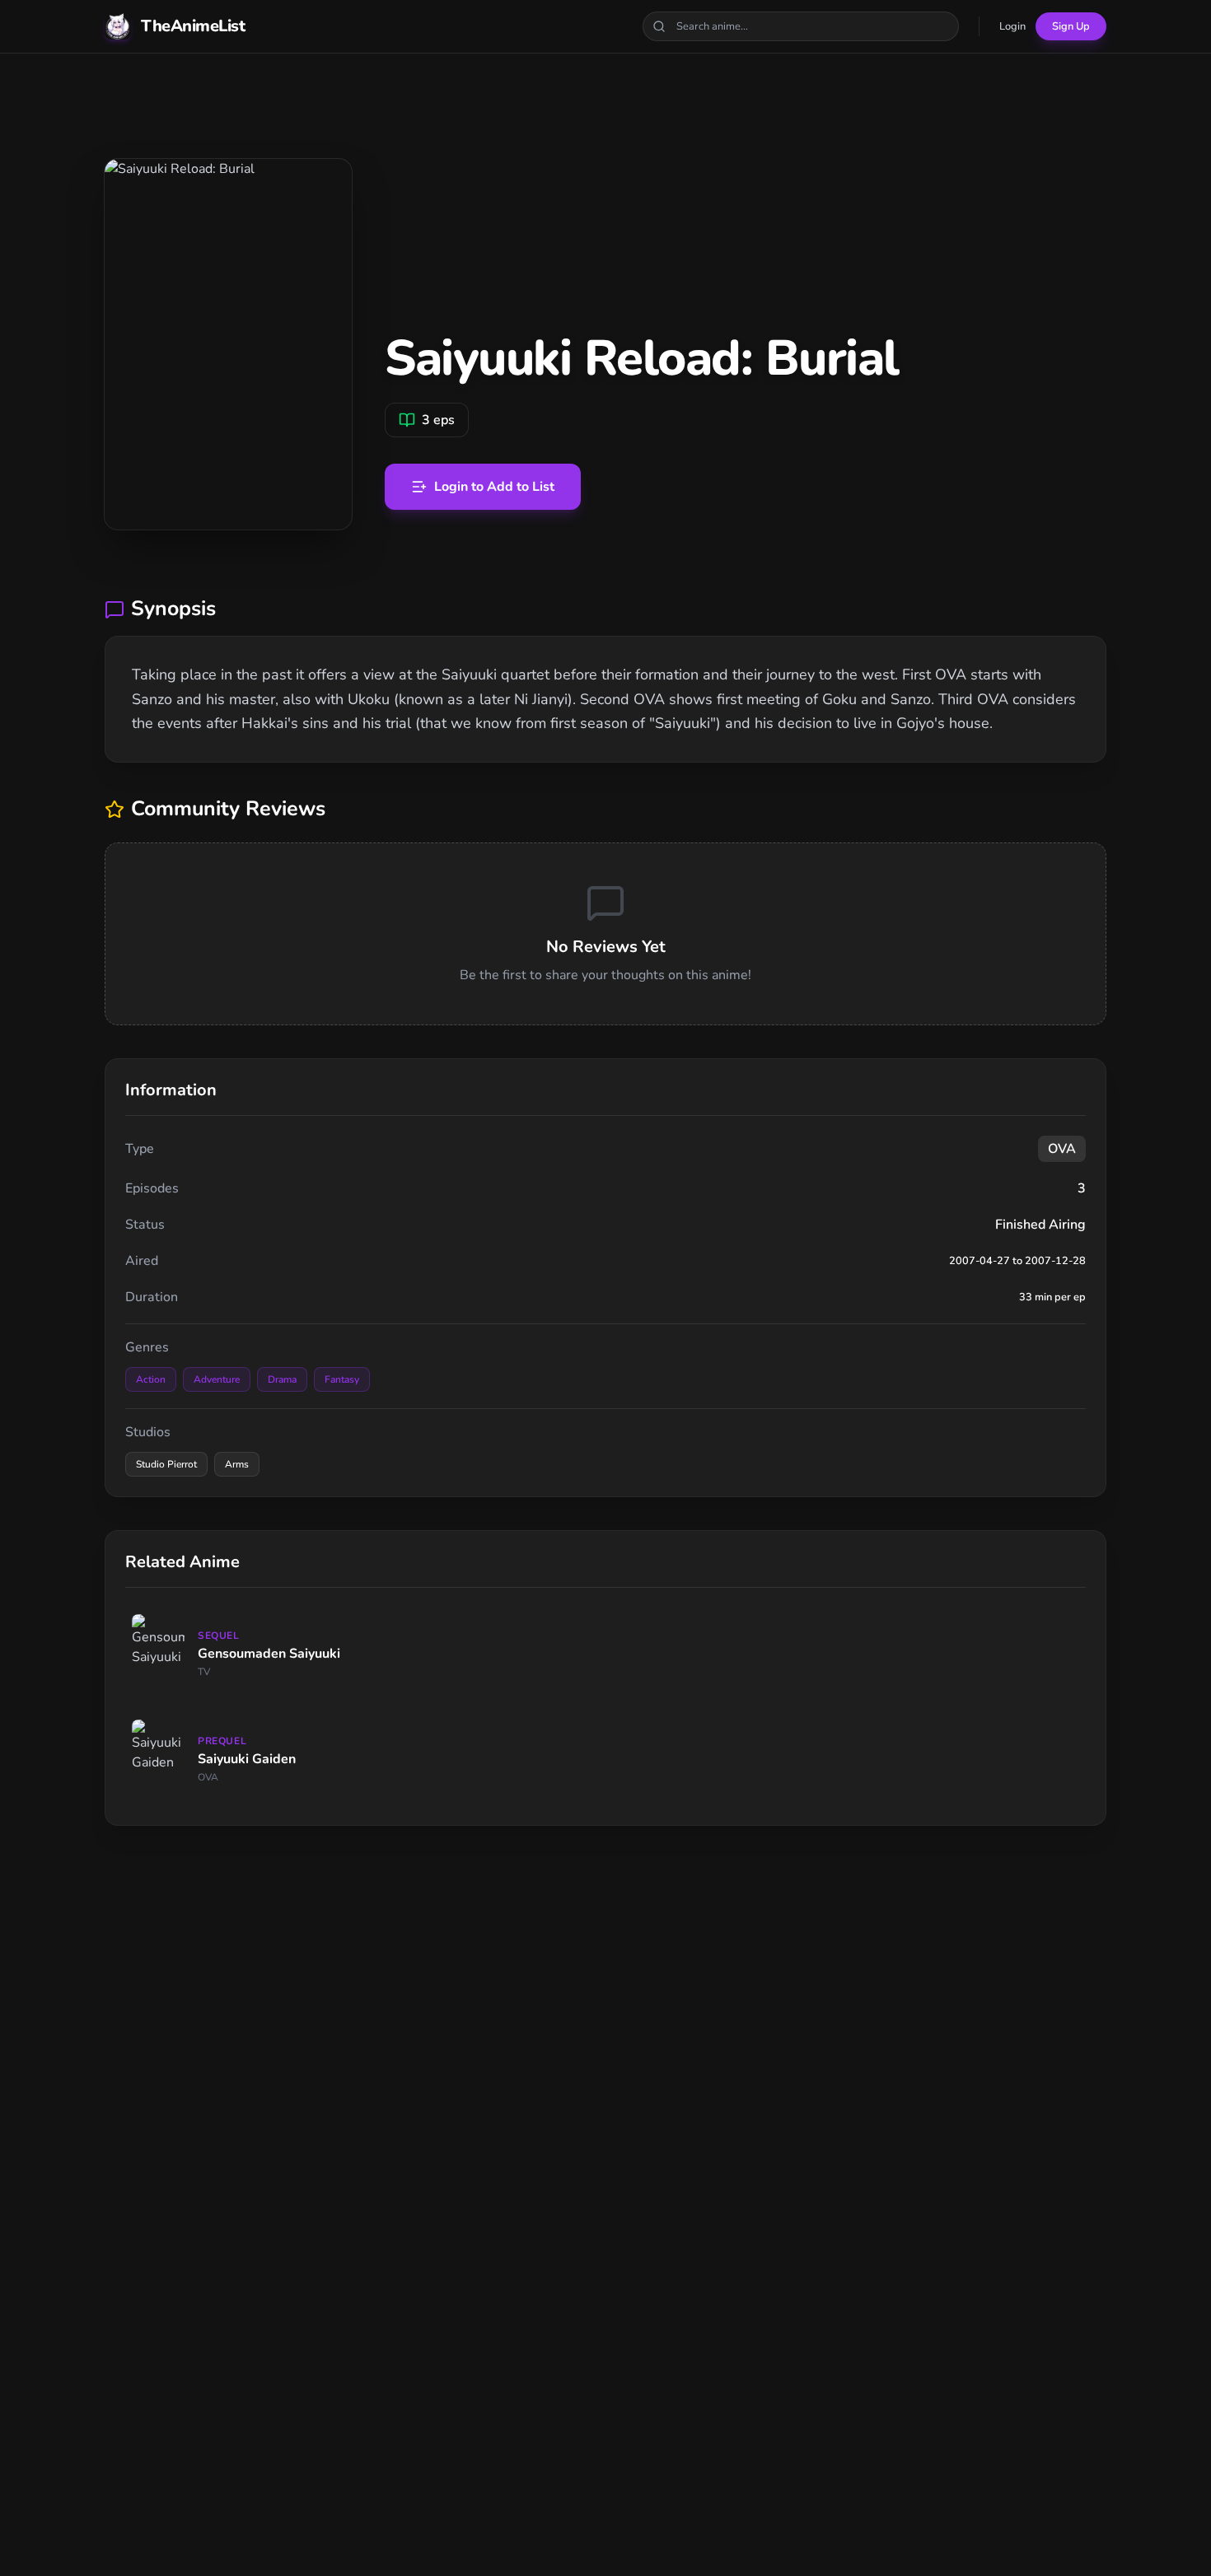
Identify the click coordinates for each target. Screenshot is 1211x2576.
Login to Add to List (494, 487)
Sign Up (1071, 26)
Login (1012, 26)
